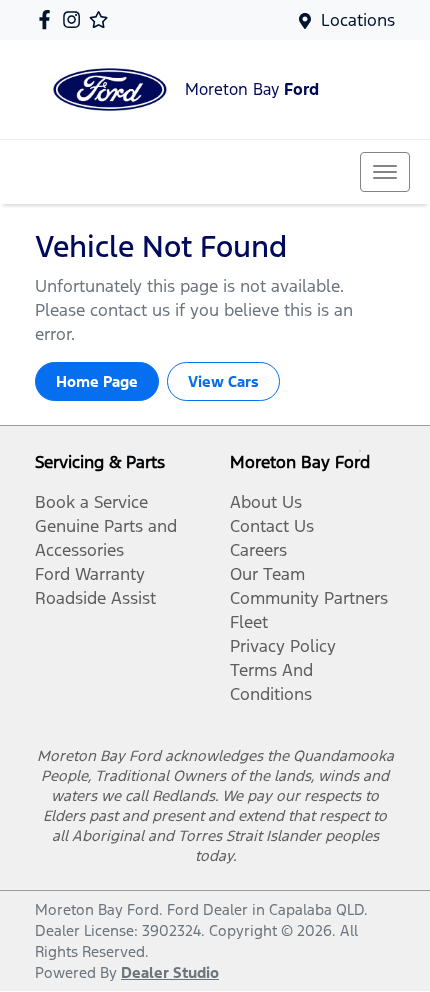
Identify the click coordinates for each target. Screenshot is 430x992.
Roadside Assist (95, 598)
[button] (385, 172)
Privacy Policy (283, 646)
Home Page (97, 381)
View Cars (223, 381)
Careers (258, 550)
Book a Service (91, 502)
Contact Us (272, 526)
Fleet (249, 622)
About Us (266, 502)
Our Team (267, 574)
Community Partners (309, 598)
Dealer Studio (170, 972)
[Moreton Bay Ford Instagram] (75, 19)
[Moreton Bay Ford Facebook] (48, 19)
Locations (358, 20)
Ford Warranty (90, 574)
